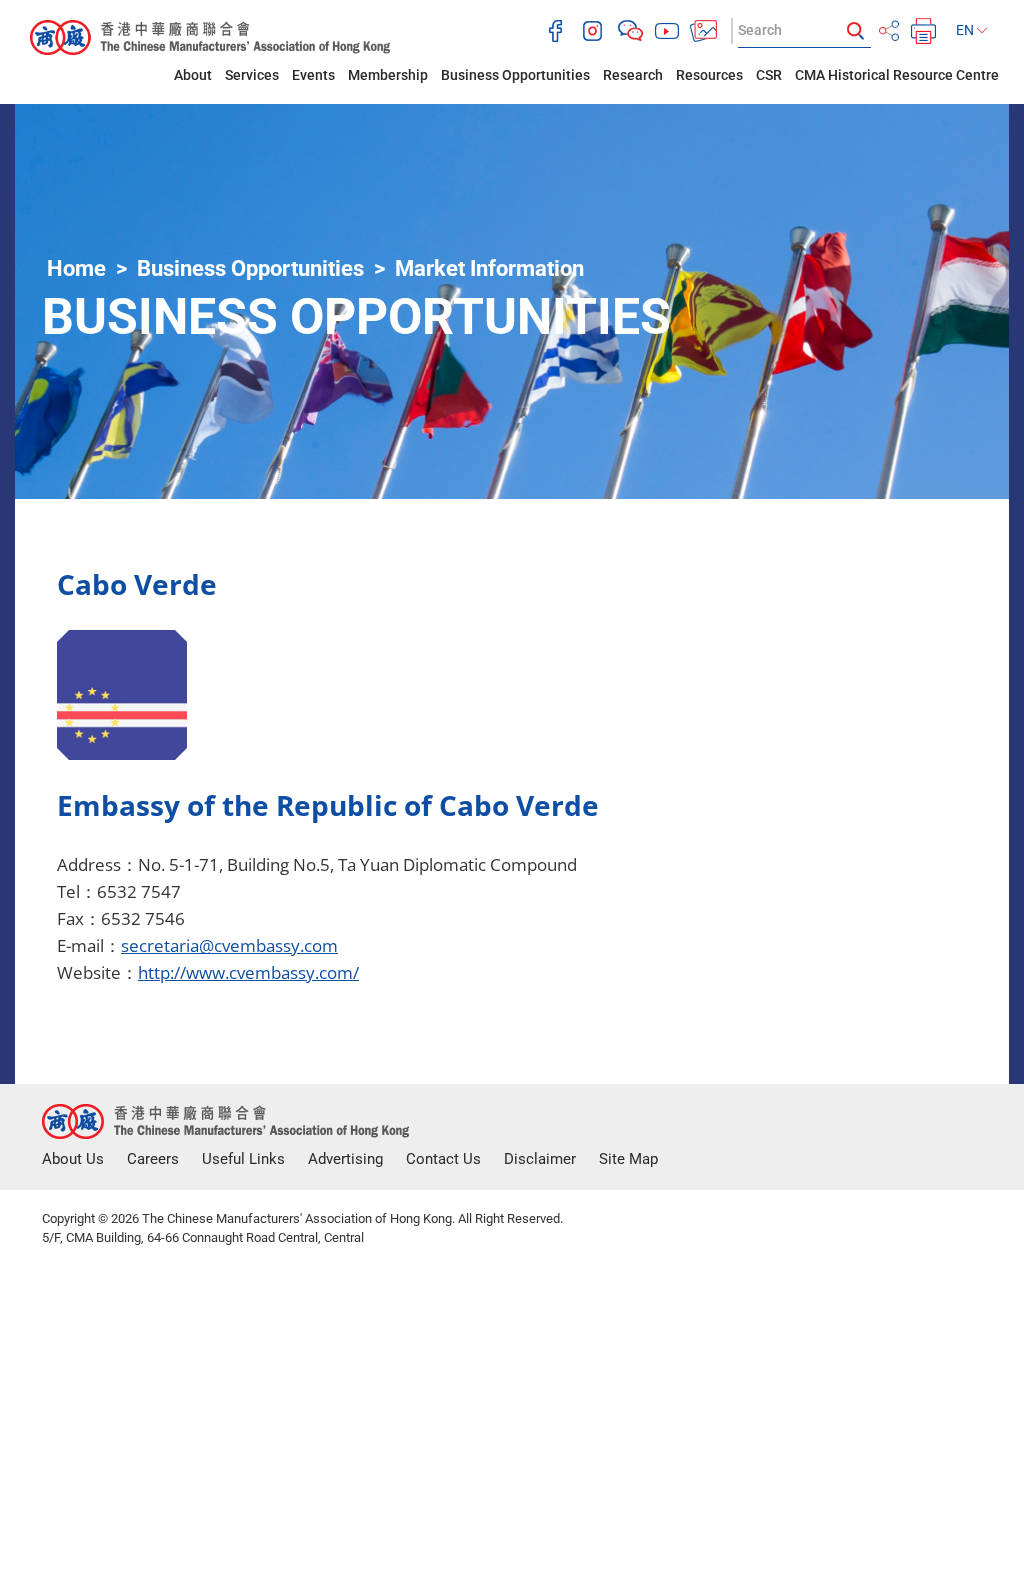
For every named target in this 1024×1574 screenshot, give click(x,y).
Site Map (628, 1159)
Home (76, 268)
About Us (73, 1159)
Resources (709, 75)
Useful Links (243, 1159)
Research (633, 75)
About (193, 75)
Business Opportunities (515, 75)
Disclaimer (540, 1159)
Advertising (345, 1159)
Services (252, 75)
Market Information (489, 268)
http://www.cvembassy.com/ (248, 972)
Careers (153, 1159)
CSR (769, 75)
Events (313, 75)
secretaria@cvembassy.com (229, 945)
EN (966, 30)
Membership (388, 75)
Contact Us (443, 1159)
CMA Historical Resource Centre (897, 75)
